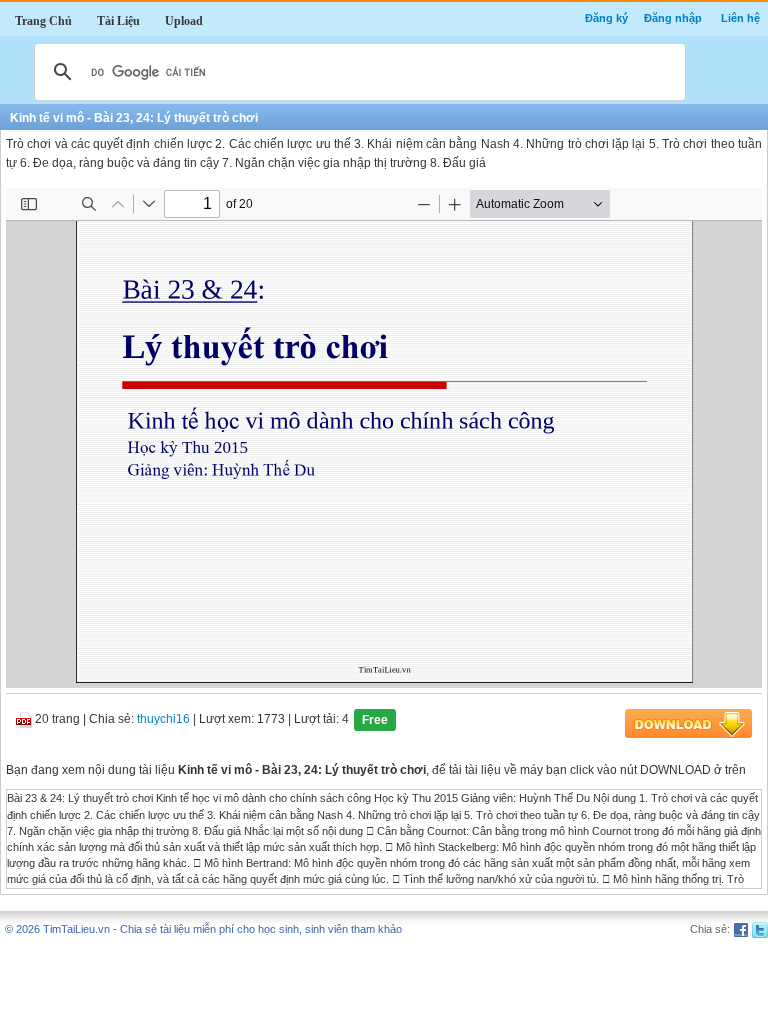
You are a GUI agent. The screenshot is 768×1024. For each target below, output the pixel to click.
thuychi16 (163, 720)
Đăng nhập (673, 18)
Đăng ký (606, 18)
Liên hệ (740, 18)
